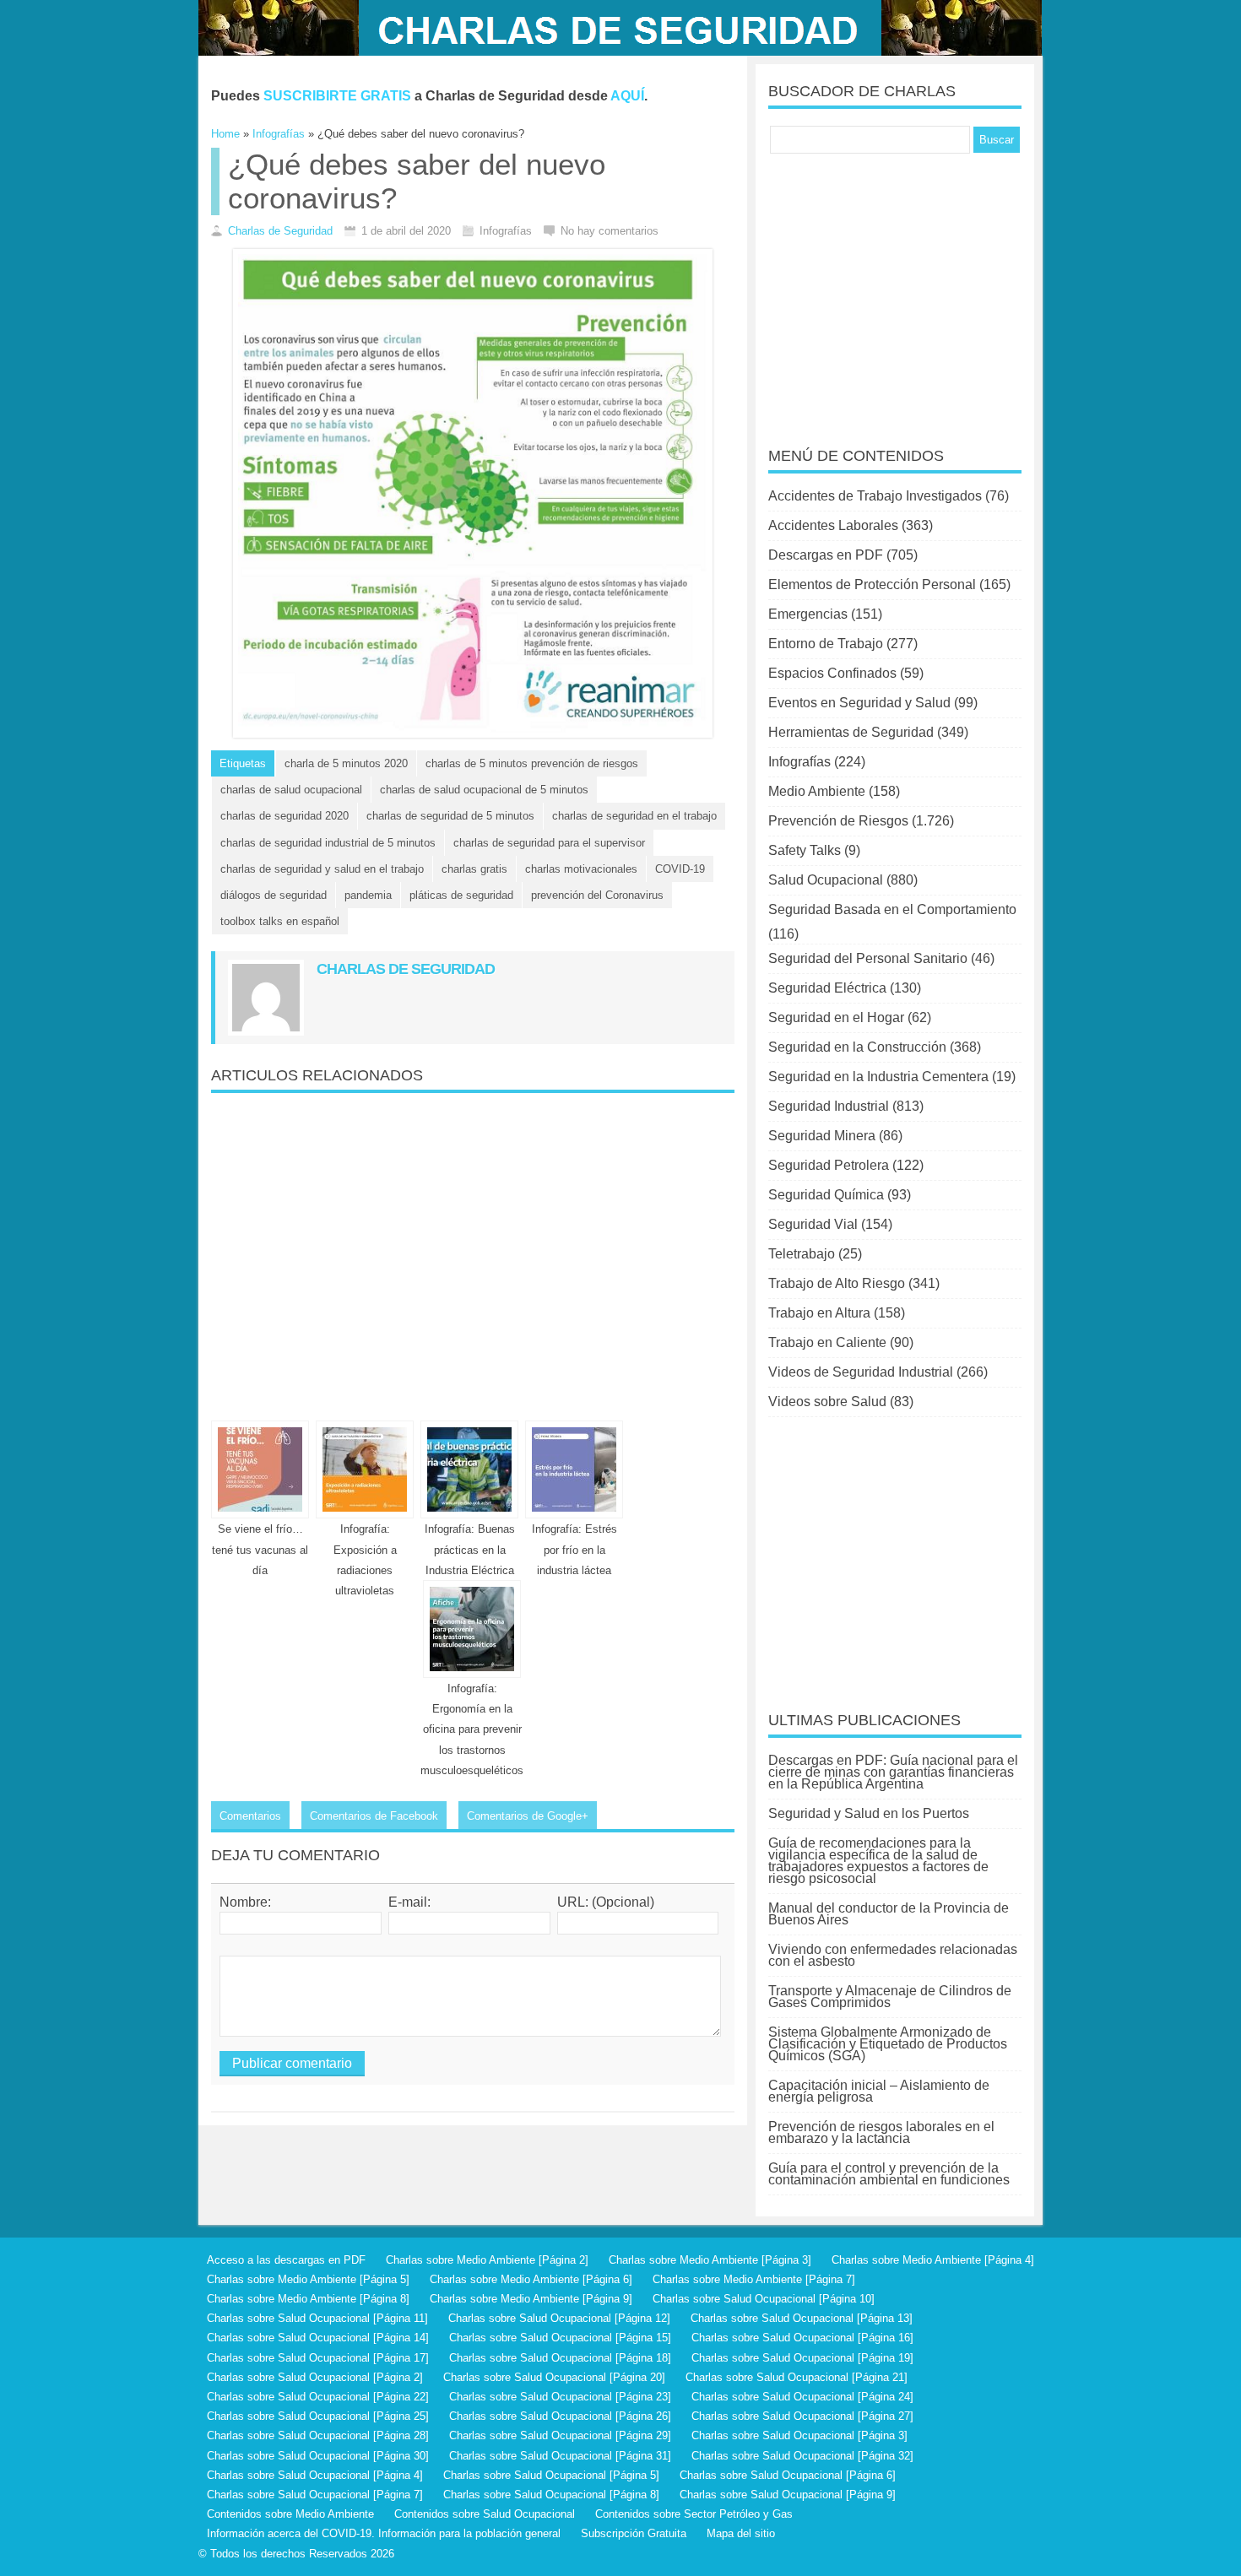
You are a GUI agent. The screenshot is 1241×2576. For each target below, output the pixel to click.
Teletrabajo (802, 1254)
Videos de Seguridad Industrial (861, 1372)
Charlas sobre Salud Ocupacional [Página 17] (318, 2358)
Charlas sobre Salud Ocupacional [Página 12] (559, 2318)
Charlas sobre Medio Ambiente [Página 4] (933, 2260)
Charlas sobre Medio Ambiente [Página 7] (754, 2279)
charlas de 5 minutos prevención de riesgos (532, 763)
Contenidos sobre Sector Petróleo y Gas (694, 2514)
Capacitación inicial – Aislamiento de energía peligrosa (879, 2091)
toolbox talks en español (280, 921)
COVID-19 (680, 869)
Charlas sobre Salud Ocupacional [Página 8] (551, 2495)
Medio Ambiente (817, 791)
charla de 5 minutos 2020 (346, 763)
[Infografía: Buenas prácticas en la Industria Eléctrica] (469, 1469)
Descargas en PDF (826, 555)
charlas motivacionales (581, 869)
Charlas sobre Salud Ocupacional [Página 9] (788, 2495)
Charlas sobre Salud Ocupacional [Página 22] (318, 2397)
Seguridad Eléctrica (827, 988)
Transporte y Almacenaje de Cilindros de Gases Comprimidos (890, 1997)
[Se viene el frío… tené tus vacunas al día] (260, 1469)
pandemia (368, 895)
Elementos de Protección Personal (872, 584)
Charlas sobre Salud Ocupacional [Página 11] (317, 2318)
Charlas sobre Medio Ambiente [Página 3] (710, 2260)
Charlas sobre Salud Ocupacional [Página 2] (315, 2377)
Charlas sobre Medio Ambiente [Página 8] (308, 2299)
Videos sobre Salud (827, 1402)
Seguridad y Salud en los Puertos (869, 1813)
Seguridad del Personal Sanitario (868, 958)
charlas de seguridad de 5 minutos (450, 816)
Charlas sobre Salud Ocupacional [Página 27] (802, 2416)
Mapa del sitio (741, 2533)
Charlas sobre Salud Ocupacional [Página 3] (799, 2435)
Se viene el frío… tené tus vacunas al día (260, 1549)
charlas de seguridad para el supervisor (549, 843)
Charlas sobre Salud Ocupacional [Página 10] (764, 2299)
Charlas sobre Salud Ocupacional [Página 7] (315, 2495)
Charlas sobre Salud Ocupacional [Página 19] (802, 2358)
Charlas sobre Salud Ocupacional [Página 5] (551, 2475)
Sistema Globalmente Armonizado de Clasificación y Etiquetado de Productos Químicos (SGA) (888, 2044)
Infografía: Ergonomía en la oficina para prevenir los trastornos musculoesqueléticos (472, 1729)
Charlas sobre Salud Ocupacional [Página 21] (797, 2377)
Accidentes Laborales (833, 525)
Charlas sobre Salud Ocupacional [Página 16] (802, 2338)
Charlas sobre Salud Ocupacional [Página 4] (315, 2475)
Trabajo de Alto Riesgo (837, 1283)
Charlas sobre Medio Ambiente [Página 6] (531, 2279)
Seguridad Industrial (829, 1106)
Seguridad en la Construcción (857, 1047)
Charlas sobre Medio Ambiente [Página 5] (308, 2279)
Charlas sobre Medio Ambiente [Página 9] (531, 2299)
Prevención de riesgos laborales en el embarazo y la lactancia (881, 2132)
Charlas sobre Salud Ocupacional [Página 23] (560, 2397)
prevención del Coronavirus (597, 895)
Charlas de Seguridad (280, 231)
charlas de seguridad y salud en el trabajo (322, 869)
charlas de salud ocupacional (291, 790)
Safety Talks (805, 850)
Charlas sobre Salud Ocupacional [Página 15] (560, 2338)
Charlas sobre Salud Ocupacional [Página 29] (560, 2435)
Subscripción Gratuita (634, 2533)
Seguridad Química (826, 1195)
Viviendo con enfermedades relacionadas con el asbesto (893, 1955)
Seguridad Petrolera (829, 1165)
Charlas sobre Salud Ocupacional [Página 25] (318, 2416)
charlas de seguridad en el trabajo (634, 816)
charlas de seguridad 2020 (285, 816)
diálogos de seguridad (274, 895)
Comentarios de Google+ (528, 1816)
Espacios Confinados (832, 673)
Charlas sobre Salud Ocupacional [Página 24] (802, 2397)
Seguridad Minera (822, 1136)
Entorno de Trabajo (826, 644)
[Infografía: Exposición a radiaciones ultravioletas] (365, 1469)
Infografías (799, 762)
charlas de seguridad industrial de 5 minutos (328, 843)
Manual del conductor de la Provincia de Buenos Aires (889, 1914)
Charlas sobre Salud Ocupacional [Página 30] (318, 2456)
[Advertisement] (473, 1250)
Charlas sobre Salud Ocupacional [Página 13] (802, 2318)
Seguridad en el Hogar (836, 1017)
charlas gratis (474, 869)
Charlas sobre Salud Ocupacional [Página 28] (318, 2435)
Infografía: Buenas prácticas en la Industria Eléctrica (470, 1549)
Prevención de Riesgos (838, 821)
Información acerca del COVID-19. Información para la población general (384, 2533)
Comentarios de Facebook (374, 1816)
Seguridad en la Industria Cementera (878, 1077)
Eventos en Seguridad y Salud (859, 703)
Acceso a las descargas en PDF (286, 2260)
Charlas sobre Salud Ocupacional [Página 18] (560, 2358)
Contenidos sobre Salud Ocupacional (485, 2514)
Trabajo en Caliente (827, 1342)
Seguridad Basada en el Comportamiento (892, 909)
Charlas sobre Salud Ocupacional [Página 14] (318, 2338)
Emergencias (808, 614)
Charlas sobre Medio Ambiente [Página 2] (487, 2260)
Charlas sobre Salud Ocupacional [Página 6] (788, 2475)
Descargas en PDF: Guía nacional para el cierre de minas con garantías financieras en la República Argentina (893, 1772)
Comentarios (250, 1816)
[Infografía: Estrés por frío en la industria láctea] (574, 1469)
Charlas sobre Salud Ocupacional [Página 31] (560, 2456)
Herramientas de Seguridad (851, 732)
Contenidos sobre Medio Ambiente (290, 2514)
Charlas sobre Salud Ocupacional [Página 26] (560, 2416)
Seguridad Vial (813, 1224)
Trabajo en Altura (819, 1313)
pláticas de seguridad (461, 895)
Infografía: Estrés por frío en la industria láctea (574, 1549)
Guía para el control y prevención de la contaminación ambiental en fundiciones (889, 2174)
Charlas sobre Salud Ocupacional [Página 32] (802, 2456)
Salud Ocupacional (826, 880)
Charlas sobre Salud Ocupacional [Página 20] (554, 2377)
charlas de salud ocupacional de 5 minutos (484, 790)
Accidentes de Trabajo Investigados (875, 496)
